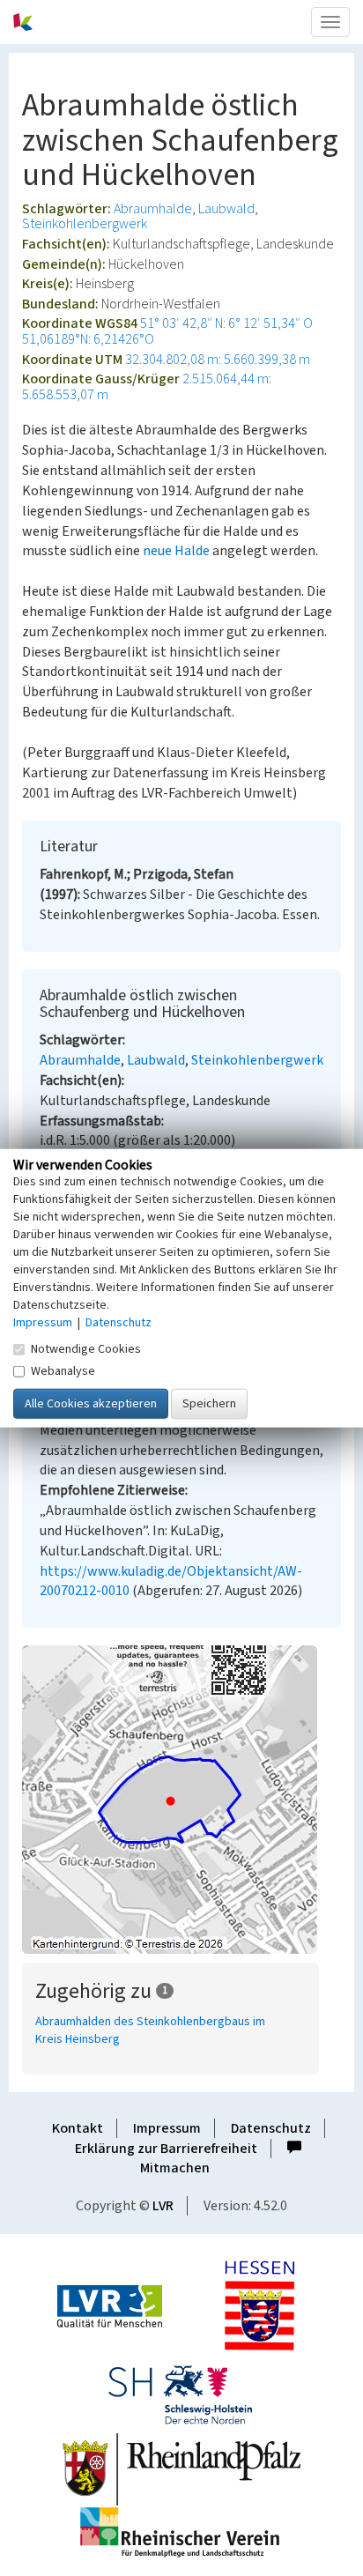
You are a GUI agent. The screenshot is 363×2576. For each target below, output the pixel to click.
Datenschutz (271, 2128)
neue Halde (178, 551)
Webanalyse (63, 1371)
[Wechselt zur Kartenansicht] (181, 1800)
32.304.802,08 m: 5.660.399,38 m (218, 360)
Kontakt (78, 2128)
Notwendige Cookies (86, 1349)
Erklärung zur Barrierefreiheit (166, 2149)
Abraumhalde (153, 209)
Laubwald (226, 209)
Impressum (167, 2128)
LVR (163, 2206)
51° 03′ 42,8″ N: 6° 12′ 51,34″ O (226, 323)
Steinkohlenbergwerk (85, 224)
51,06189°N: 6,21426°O (88, 339)
